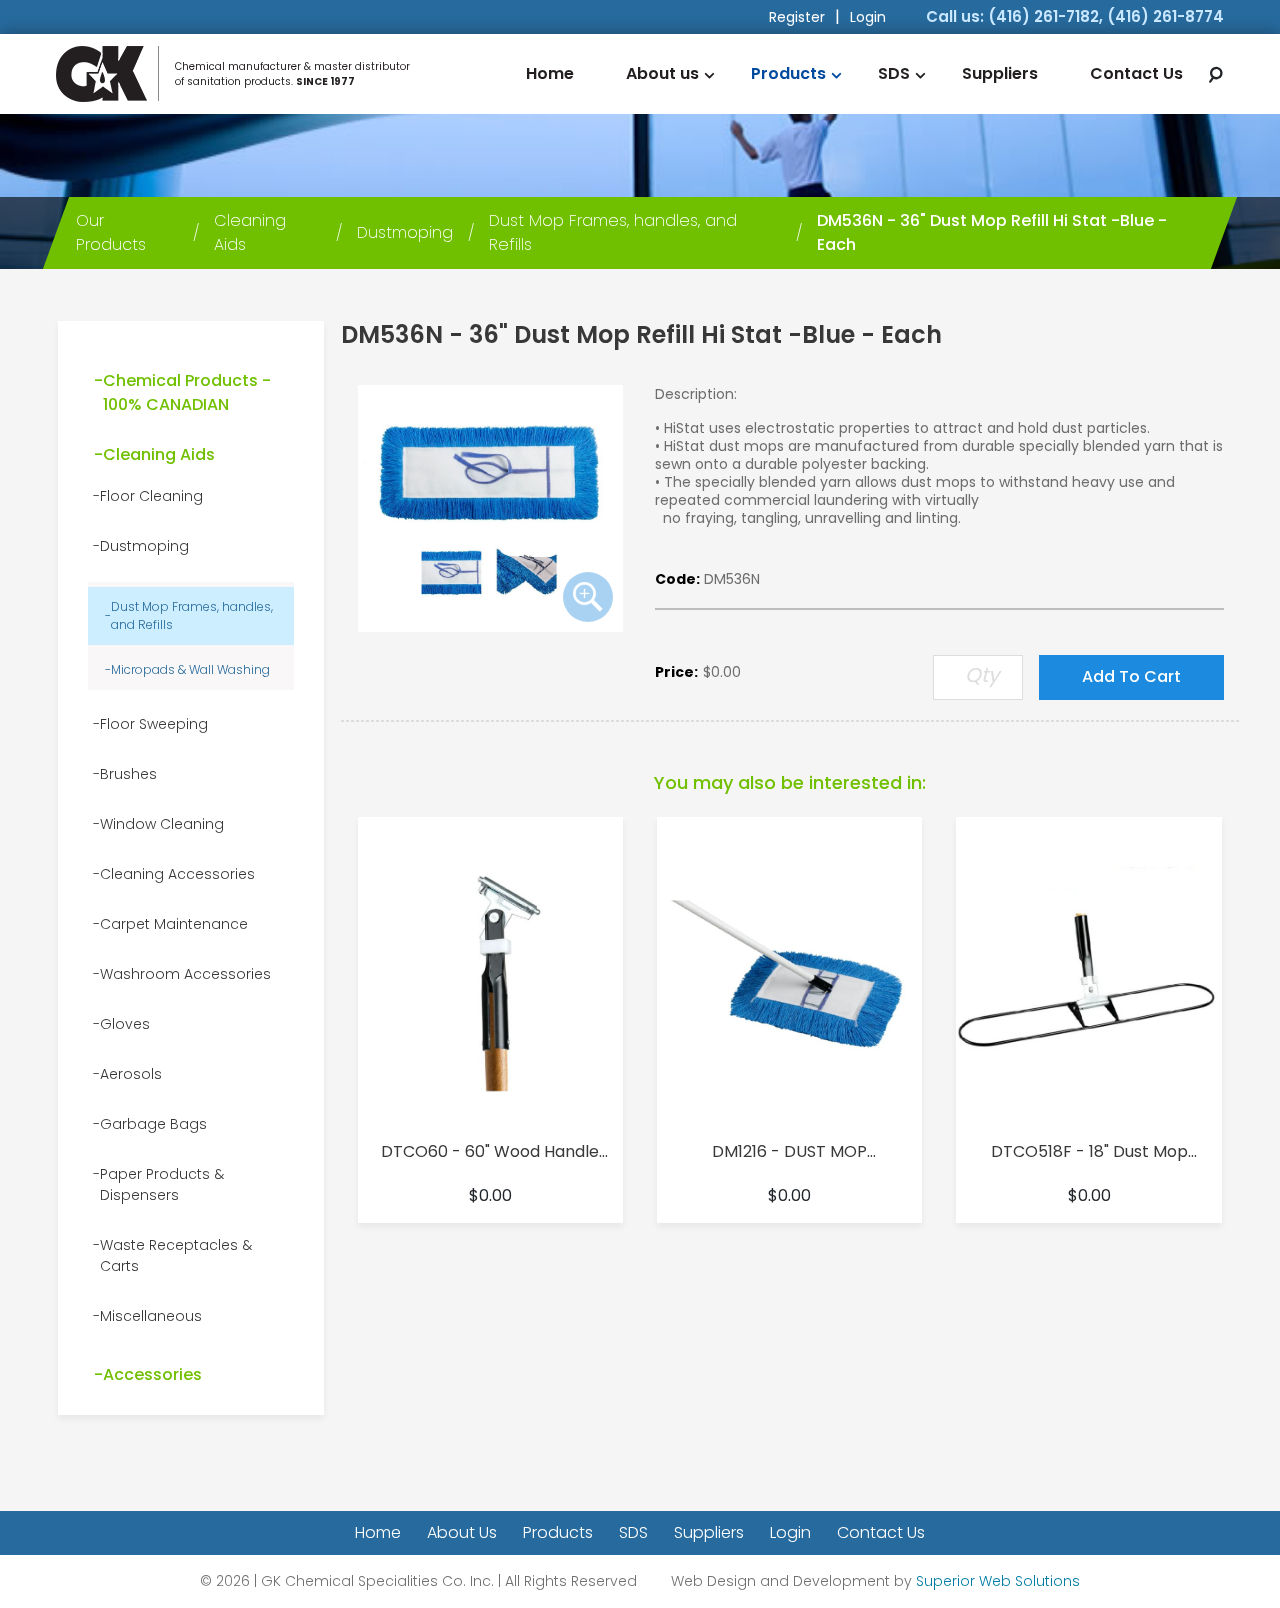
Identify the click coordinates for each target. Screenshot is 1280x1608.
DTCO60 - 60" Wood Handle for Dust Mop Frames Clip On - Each (490, 1152)
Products (788, 73)
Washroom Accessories (185, 974)
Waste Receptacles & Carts (176, 1255)
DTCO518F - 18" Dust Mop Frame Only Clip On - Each (1089, 1152)
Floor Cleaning (151, 496)
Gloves (125, 1024)
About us (662, 73)
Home (550, 73)
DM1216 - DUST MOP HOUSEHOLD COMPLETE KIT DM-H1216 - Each (790, 1152)
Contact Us (1136, 73)
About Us (462, 1532)
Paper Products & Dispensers (162, 1184)
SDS (894, 73)
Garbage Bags (153, 1124)
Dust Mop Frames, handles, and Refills (192, 615)
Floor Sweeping (154, 724)
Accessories (152, 1374)
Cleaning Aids (159, 454)
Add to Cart (1131, 676)
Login (868, 17)
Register (797, 17)
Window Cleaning (162, 824)
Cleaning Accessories (177, 874)
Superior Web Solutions (998, 1581)
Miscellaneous (151, 1316)
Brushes (128, 774)
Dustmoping (144, 546)
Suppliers (1000, 73)
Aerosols (131, 1074)
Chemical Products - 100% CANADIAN (187, 392)
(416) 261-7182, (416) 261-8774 (1106, 16)
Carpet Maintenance (174, 924)
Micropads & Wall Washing (190, 669)
